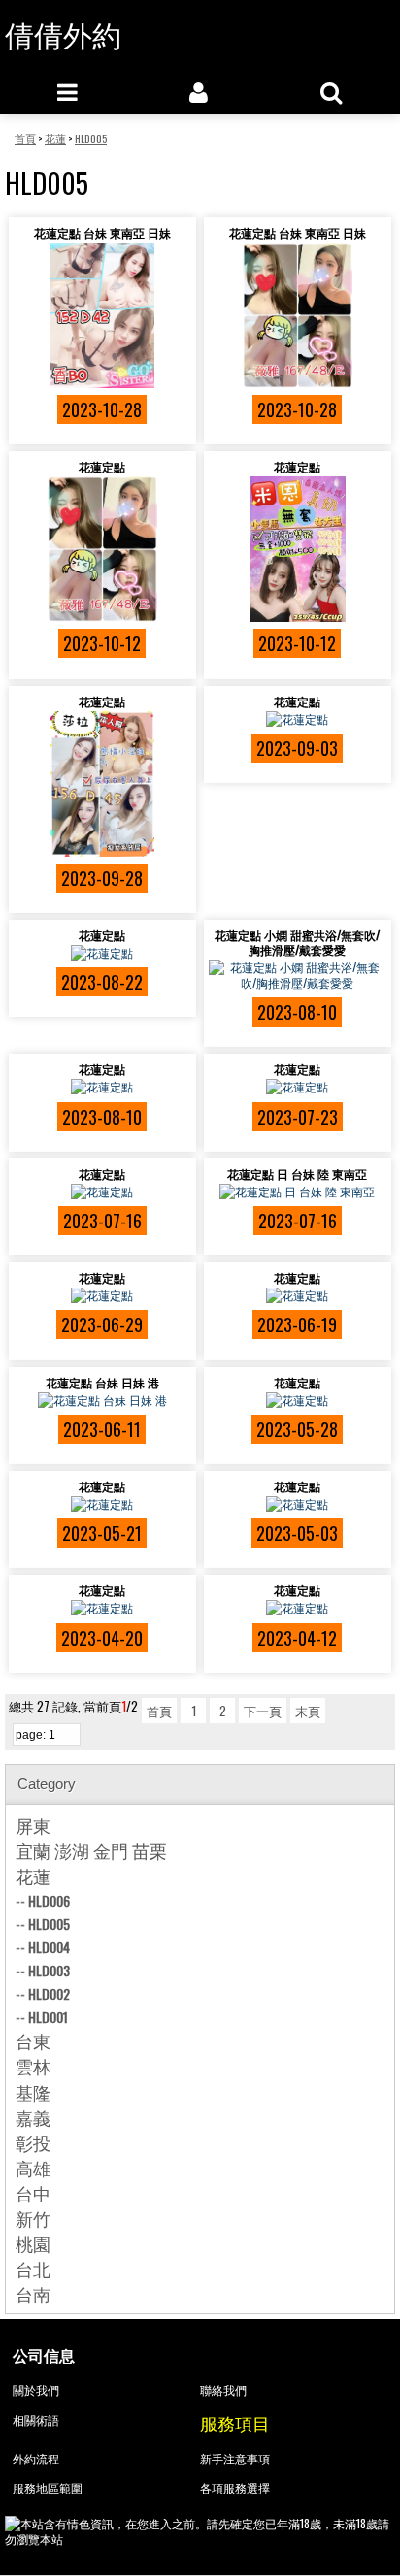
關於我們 (36, 2389)
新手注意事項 (235, 2458)
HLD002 (49, 1993)
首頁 (159, 1711)
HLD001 (48, 2017)
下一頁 (263, 1711)
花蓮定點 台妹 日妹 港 (102, 1382)
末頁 (308, 1711)
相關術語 (36, 2419)
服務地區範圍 (48, 2487)
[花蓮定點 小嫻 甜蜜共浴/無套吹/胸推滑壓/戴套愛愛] (298, 975)
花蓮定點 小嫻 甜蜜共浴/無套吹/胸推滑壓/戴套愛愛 (297, 942)
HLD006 (49, 1900)
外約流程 (36, 2458)
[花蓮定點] (102, 549)
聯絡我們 (223, 2389)
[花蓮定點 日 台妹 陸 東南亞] (298, 1191)
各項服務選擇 (235, 2487)
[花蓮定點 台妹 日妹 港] (102, 1400)
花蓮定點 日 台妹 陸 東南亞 (297, 1174)
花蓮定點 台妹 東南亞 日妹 (102, 232)
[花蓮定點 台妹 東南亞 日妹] (102, 315)
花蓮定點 (102, 466)
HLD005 (49, 1924)
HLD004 (49, 1947)
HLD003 (49, 1970)
